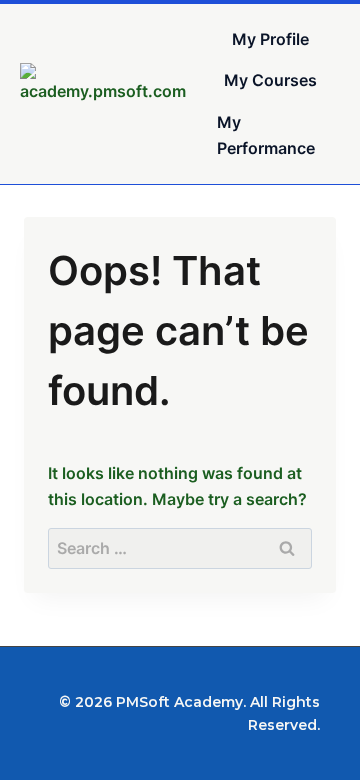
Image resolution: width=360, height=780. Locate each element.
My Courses (270, 80)
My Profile (270, 39)
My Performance (266, 135)
